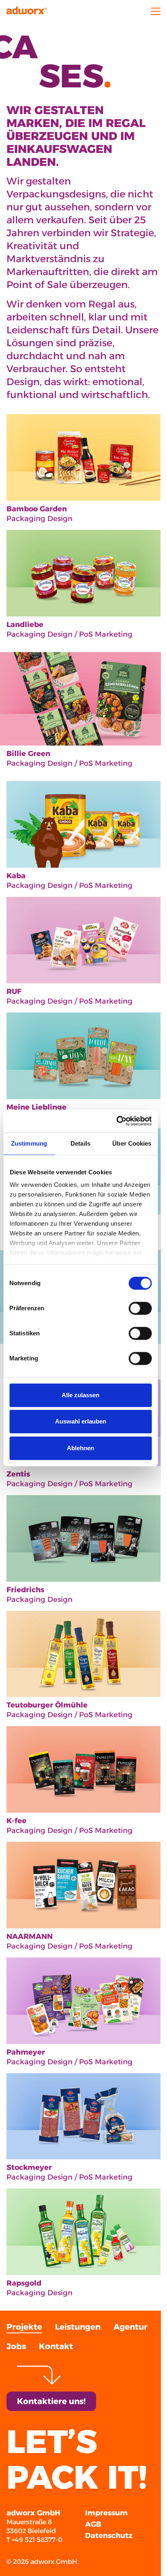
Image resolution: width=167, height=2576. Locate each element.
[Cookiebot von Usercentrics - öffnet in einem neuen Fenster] (116, 1121)
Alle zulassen (80, 1395)
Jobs (16, 2346)
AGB (93, 2524)
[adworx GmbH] (27, 11)
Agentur (131, 2327)
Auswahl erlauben (81, 1421)
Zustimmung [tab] (29, 1143)
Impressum (106, 2513)
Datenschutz (109, 2536)
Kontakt (56, 2346)
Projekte (24, 2327)
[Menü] (152, 11)
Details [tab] (80, 1143)
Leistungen (78, 2327)
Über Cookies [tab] (132, 1143)
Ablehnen (80, 1448)
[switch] (140, 1308)
